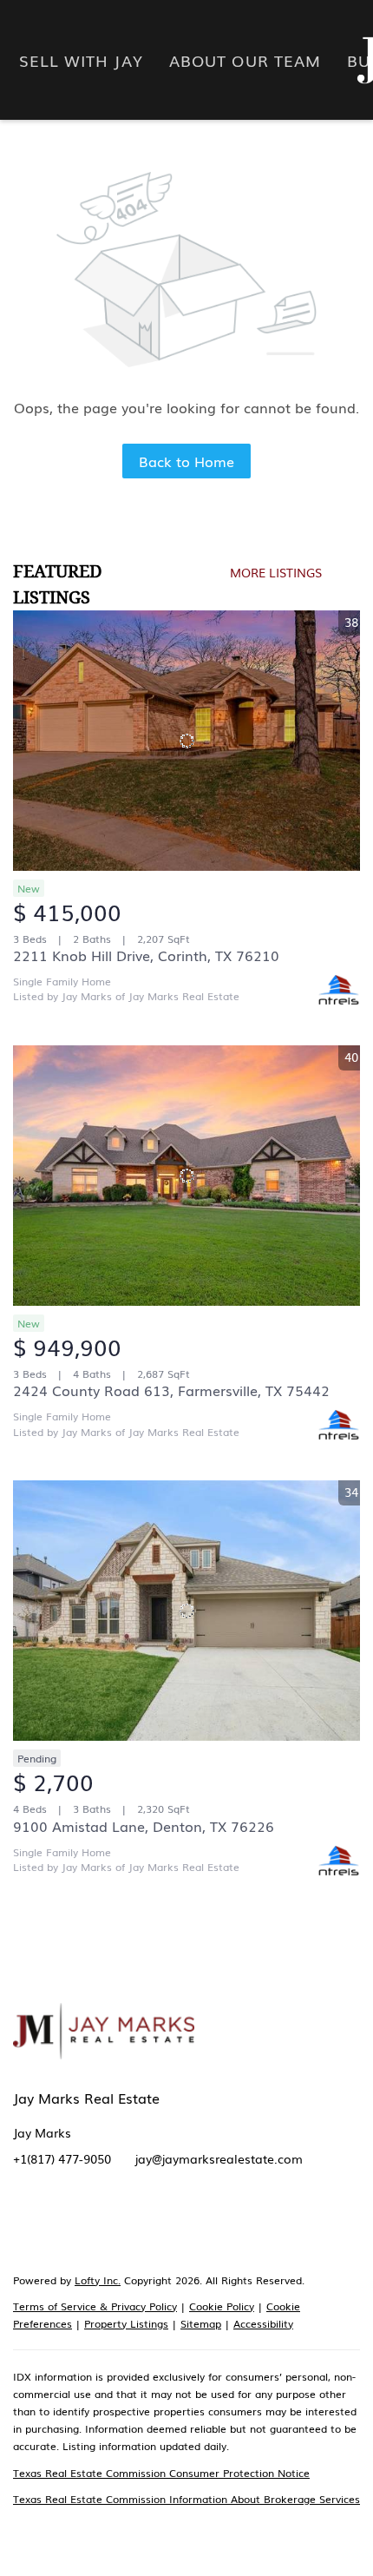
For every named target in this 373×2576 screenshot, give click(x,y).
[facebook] (26, 2224)
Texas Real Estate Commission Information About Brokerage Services (186, 2499)
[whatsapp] (304, 2224)
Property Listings (126, 2323)
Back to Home (186, 461)
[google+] (269, 2224)
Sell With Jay (81, 60)
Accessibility (263, 2323)
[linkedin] (61, 2224)
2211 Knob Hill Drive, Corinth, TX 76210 (146, 955)
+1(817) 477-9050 (62, 2158)
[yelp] (130, 2224)
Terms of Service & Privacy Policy (95, 2306)
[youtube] (200, 2224)
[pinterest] (234, 2224)
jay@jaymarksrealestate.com (219, 2158)
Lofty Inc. (98, 2280)
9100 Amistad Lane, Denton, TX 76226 (144, 1826)
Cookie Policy (222, 2306)
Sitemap (201, 2323)
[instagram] (165, 2224)
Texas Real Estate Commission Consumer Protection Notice (161, 2473)
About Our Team (245, 60)
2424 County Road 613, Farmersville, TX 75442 (171, 1390)
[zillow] (95, 2224)
